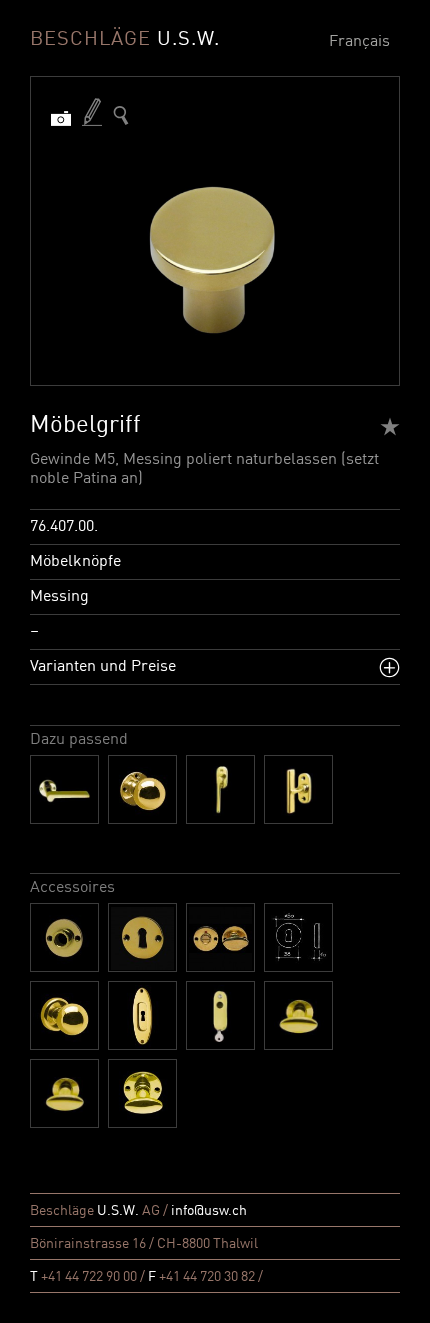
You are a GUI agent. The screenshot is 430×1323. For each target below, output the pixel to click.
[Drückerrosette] (64, 937)
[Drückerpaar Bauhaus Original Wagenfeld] (64, 789)
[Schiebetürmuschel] (142, 1015)
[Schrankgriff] (298, 1015)
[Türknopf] (142, 789)
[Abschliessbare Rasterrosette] (220, 1015)
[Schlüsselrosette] (142, 937)
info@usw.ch (209, 1211)
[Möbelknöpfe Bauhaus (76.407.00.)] (121, 115)
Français (359, 42)
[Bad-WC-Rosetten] (220, 937)
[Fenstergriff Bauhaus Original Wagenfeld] (220, 789)
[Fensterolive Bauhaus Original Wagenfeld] (298, 789)
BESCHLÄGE (125, 40)
